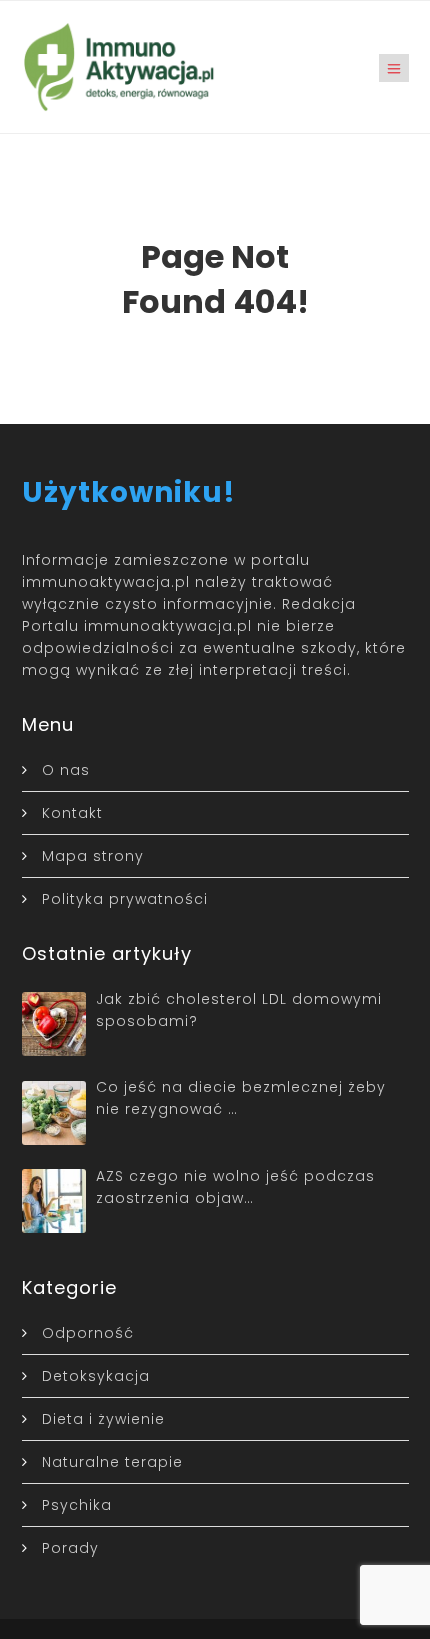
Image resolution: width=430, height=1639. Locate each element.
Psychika (77, 1505)
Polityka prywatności (125, 899)
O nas (66, 770)
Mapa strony (93, 856)
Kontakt (72, 813)
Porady (70, 1548)
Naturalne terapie (112, 1462)
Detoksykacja (96, 1376)
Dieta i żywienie (103, 1419)
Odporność (88, 1333)
